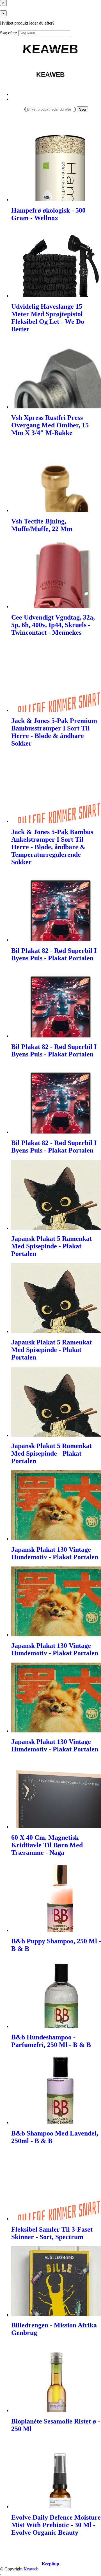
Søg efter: (9, 33)
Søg (82, 109)
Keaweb (31, 2569)
